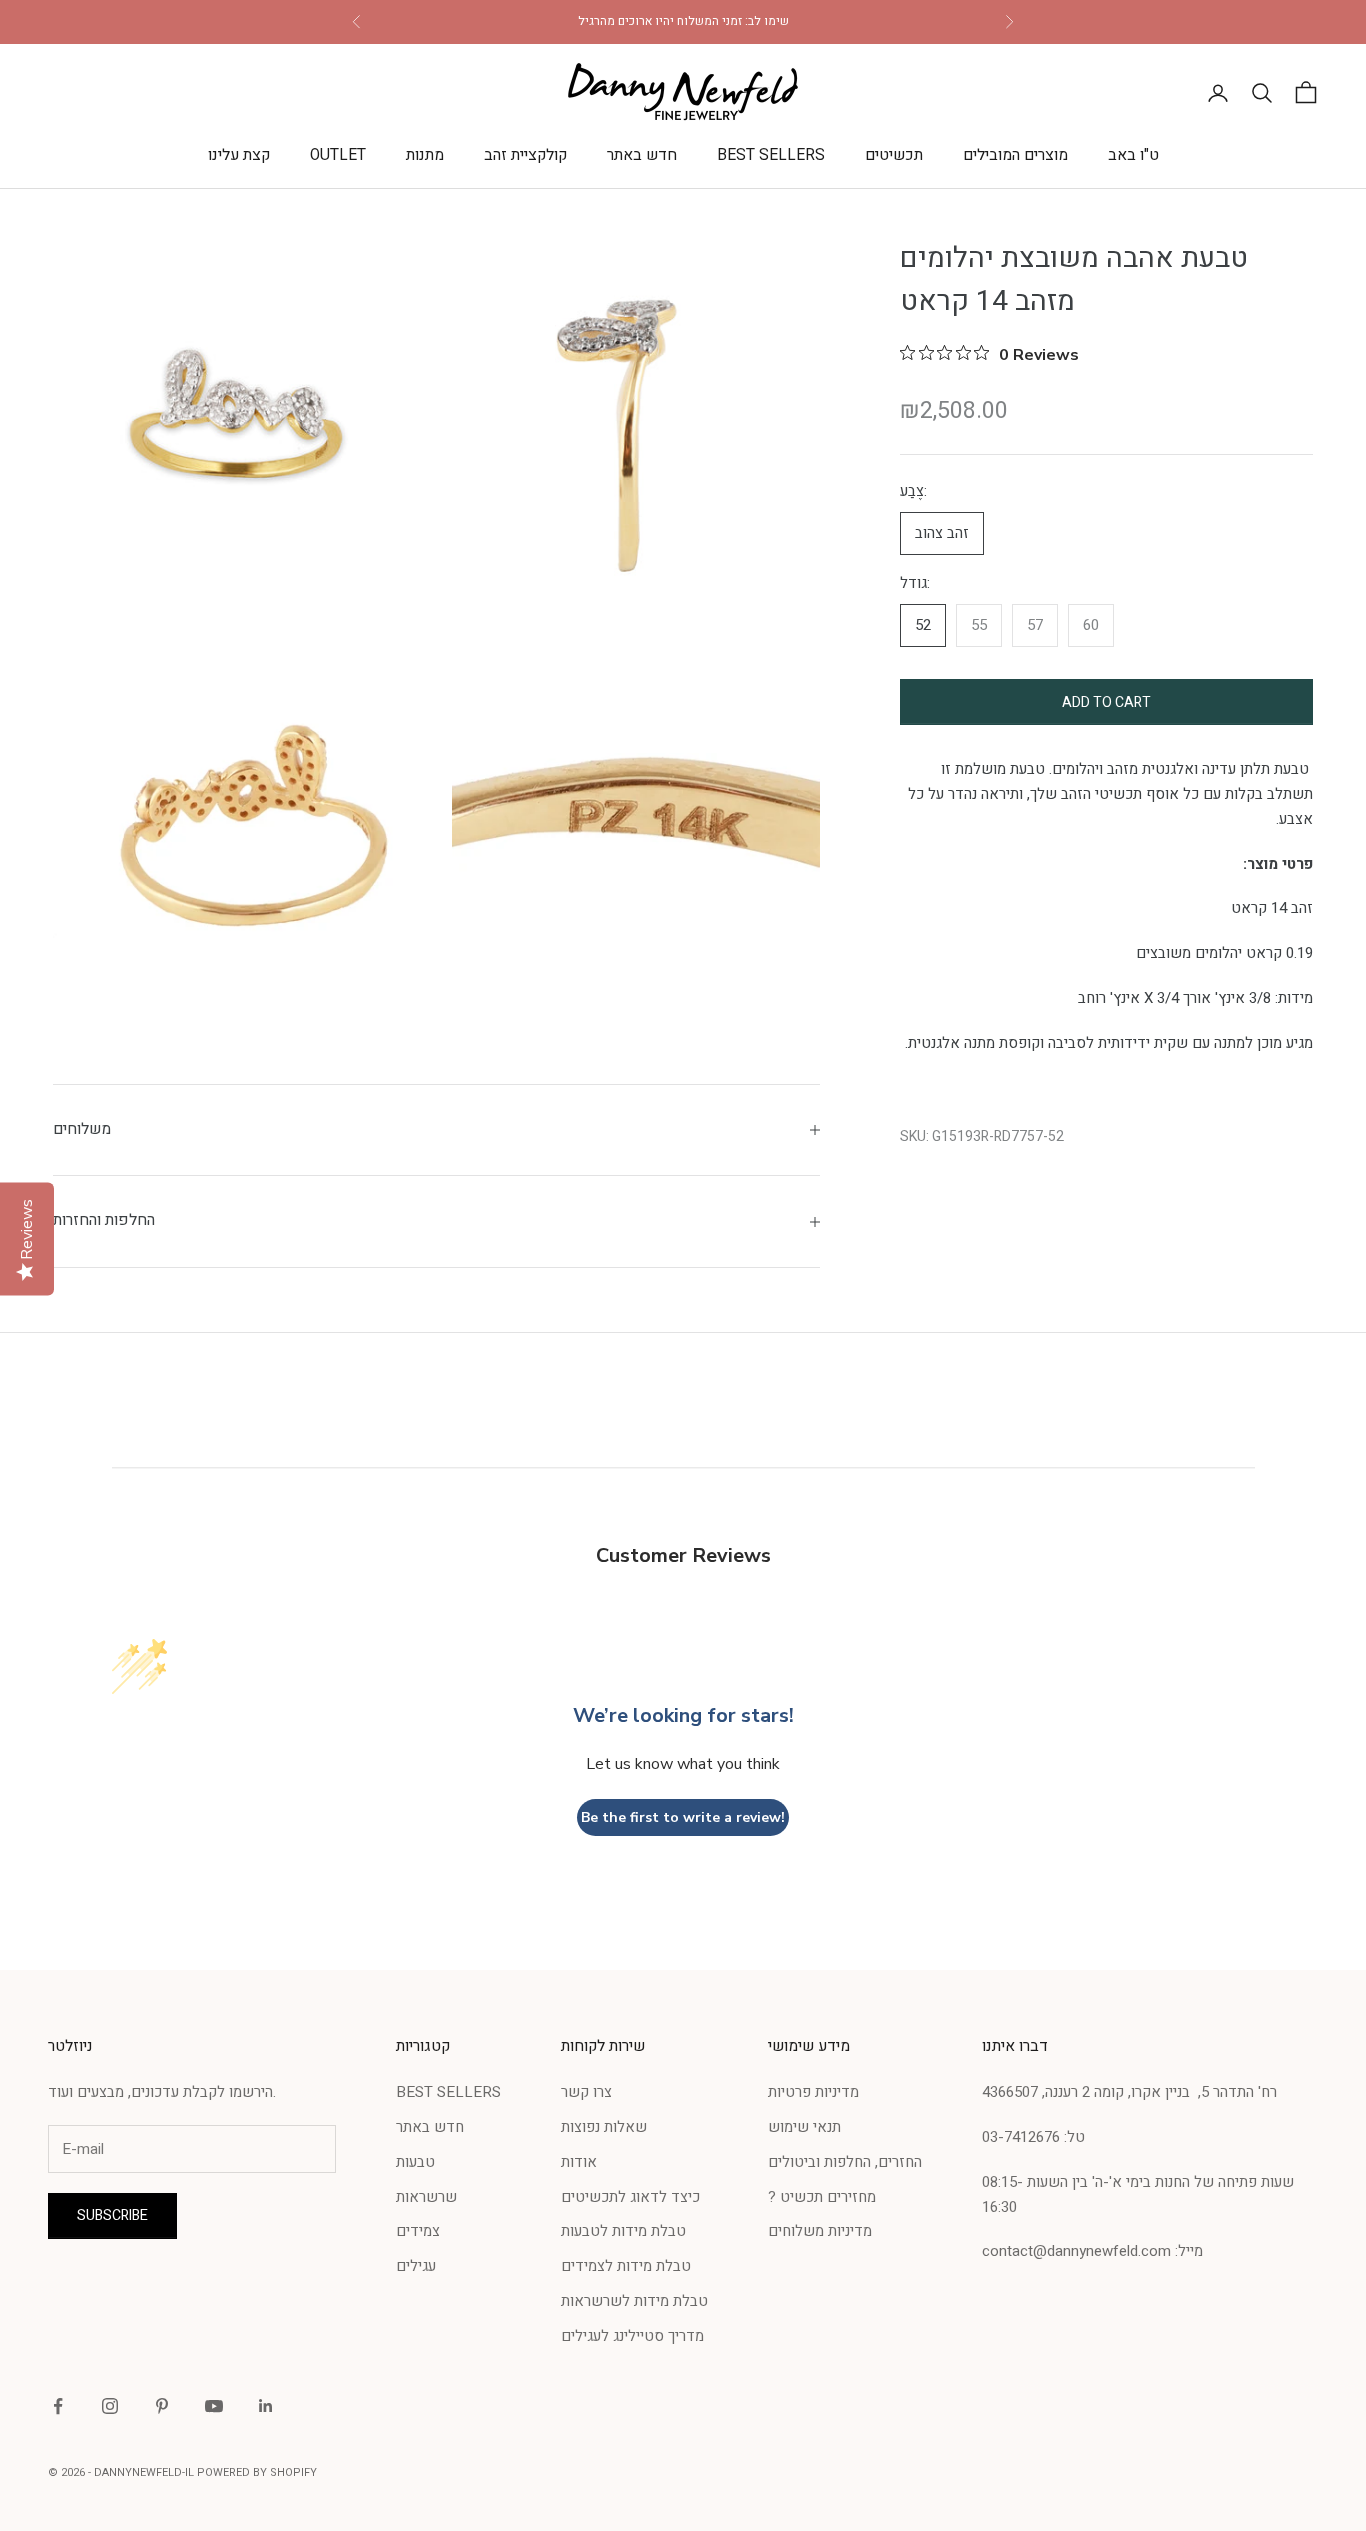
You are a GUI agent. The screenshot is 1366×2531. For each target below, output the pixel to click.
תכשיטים (894, 155)
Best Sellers (771, 155)
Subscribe (112, 2215)
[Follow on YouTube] (214, 2406)
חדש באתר (642, 155)
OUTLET (338, 155)
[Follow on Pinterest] (162, 2406)
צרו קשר (586, 2092)
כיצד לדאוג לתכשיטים (630, 2197)
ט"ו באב (1133, 155)
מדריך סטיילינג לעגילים (632, 2336)
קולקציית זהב (525, 155)
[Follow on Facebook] (58, 2406)
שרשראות (426, 2197)
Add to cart (1106, 701)
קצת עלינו (239, 155)
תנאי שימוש (804, 2127)
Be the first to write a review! (683, 1817)
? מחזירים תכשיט (822, 2197)
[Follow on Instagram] (110, 2406)
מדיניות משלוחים (820, 2231)
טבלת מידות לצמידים (626, 2266)
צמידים (418, 2231)
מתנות (425, 155)
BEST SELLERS (448, 2092)
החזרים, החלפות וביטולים (845, 2162)
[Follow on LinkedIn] (266, 2406)
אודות (579, 2162)
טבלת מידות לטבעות (623, 2231)
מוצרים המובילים (1015, 155)
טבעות (415, 2162)
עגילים (416, 2266)
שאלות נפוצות (604, 2127)
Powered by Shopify (257, 2472)
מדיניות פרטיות (813, 2092)
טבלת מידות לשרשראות (634, 2301)
